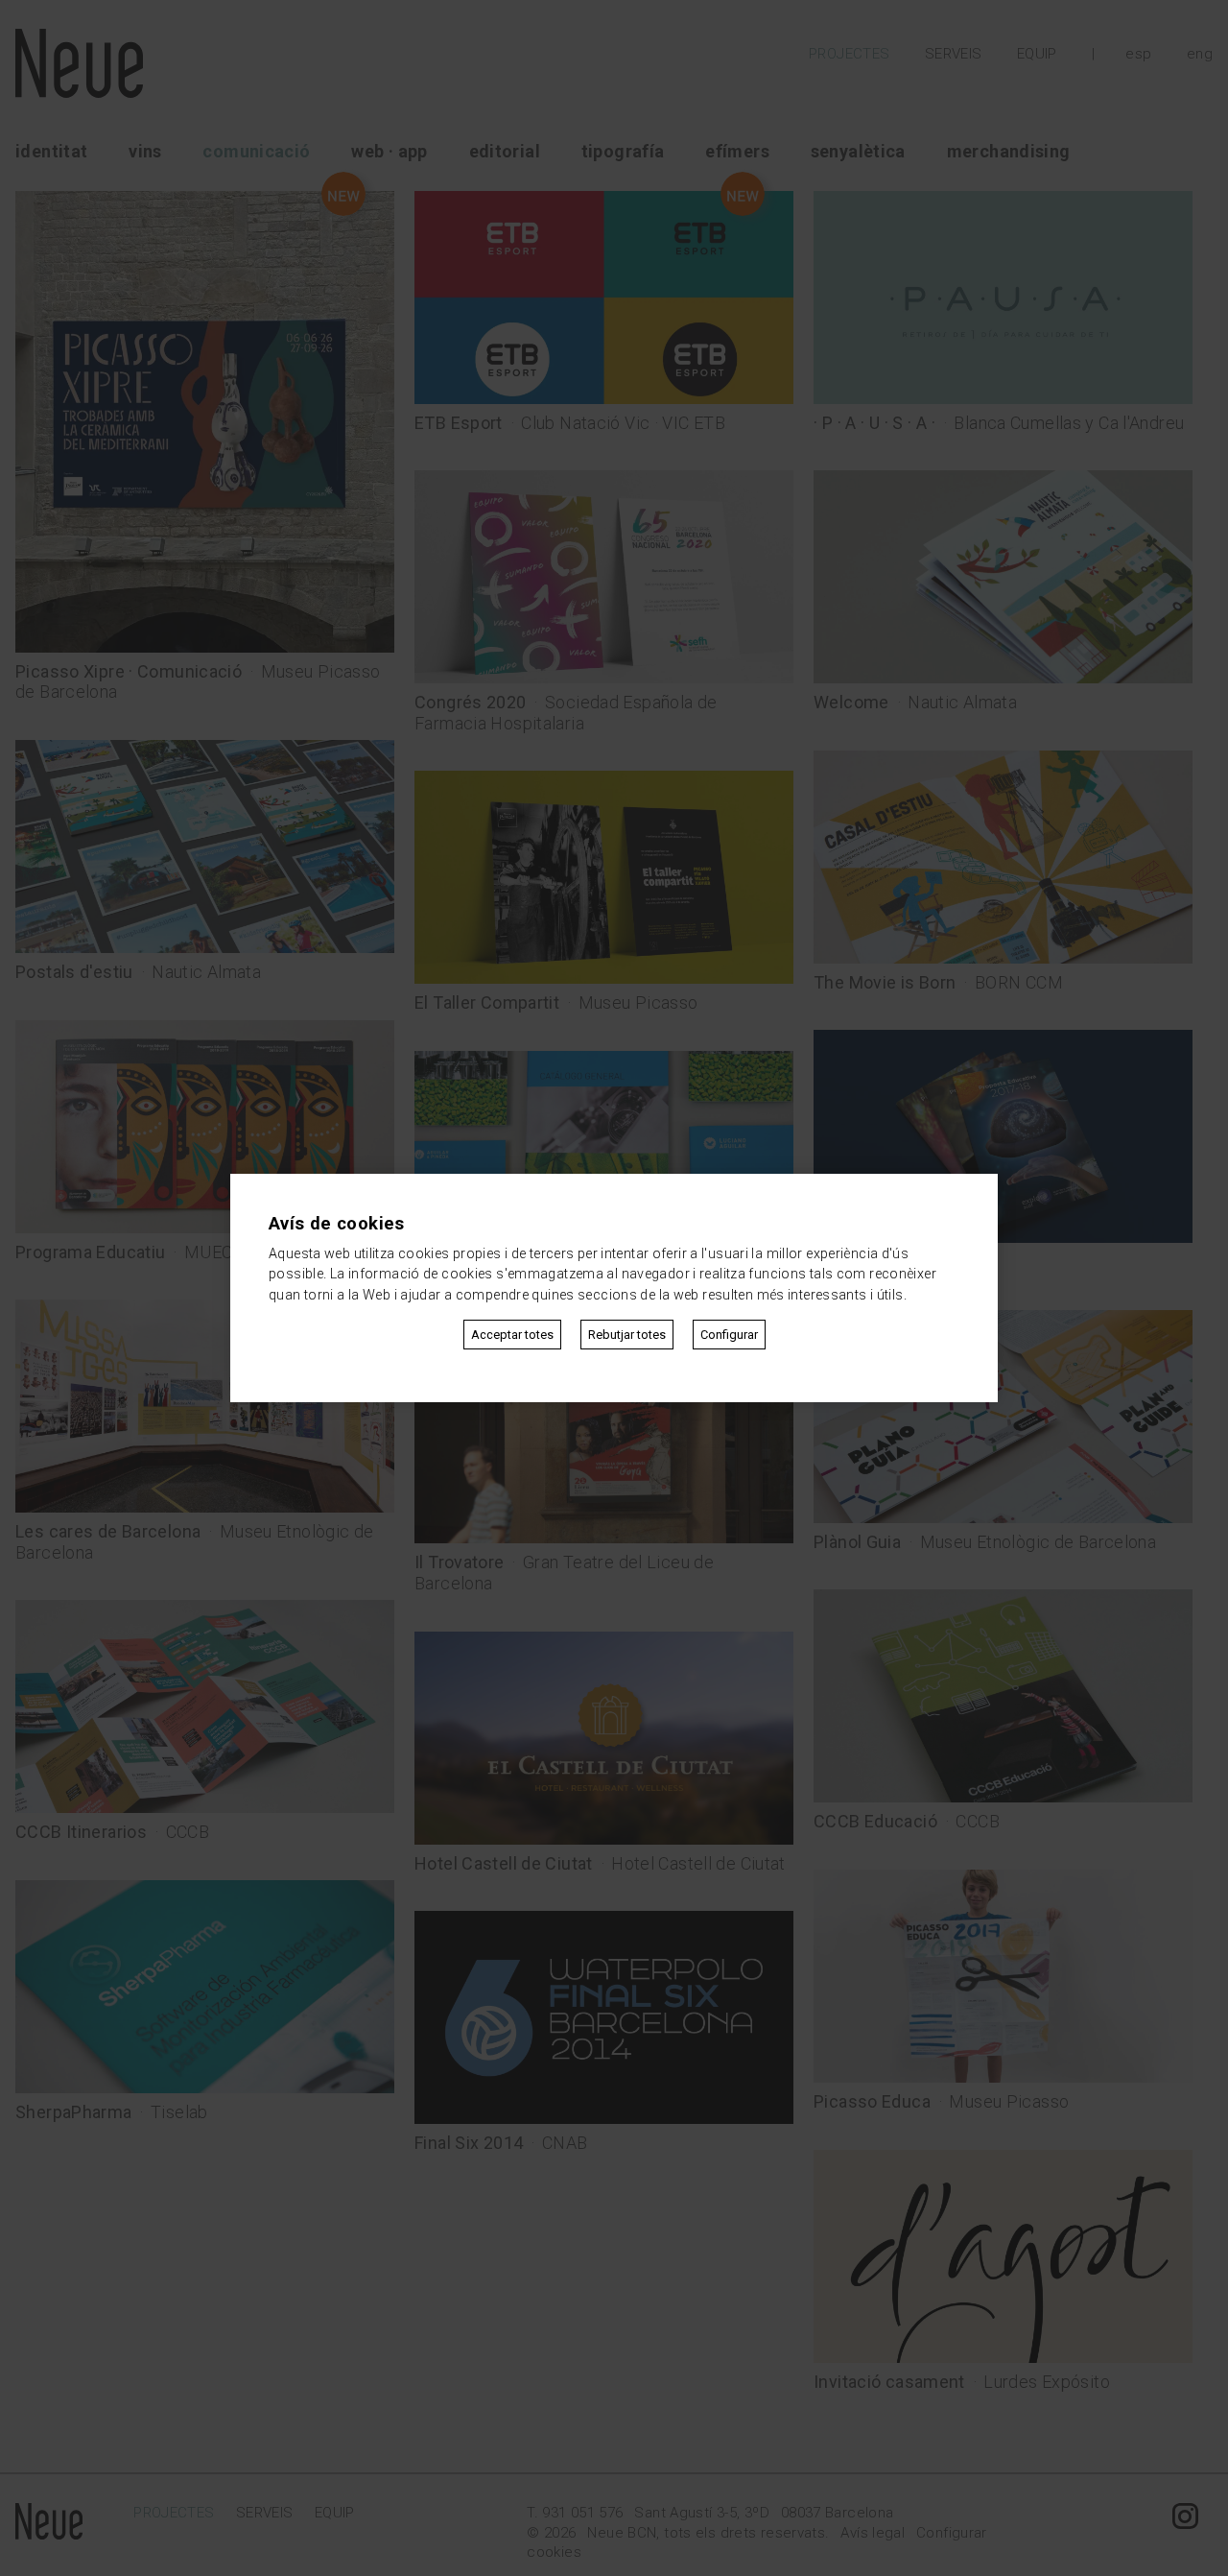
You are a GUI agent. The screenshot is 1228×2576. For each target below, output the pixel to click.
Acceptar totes (512, 1335)
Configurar (729, 1335)
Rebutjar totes (627, 1335)
